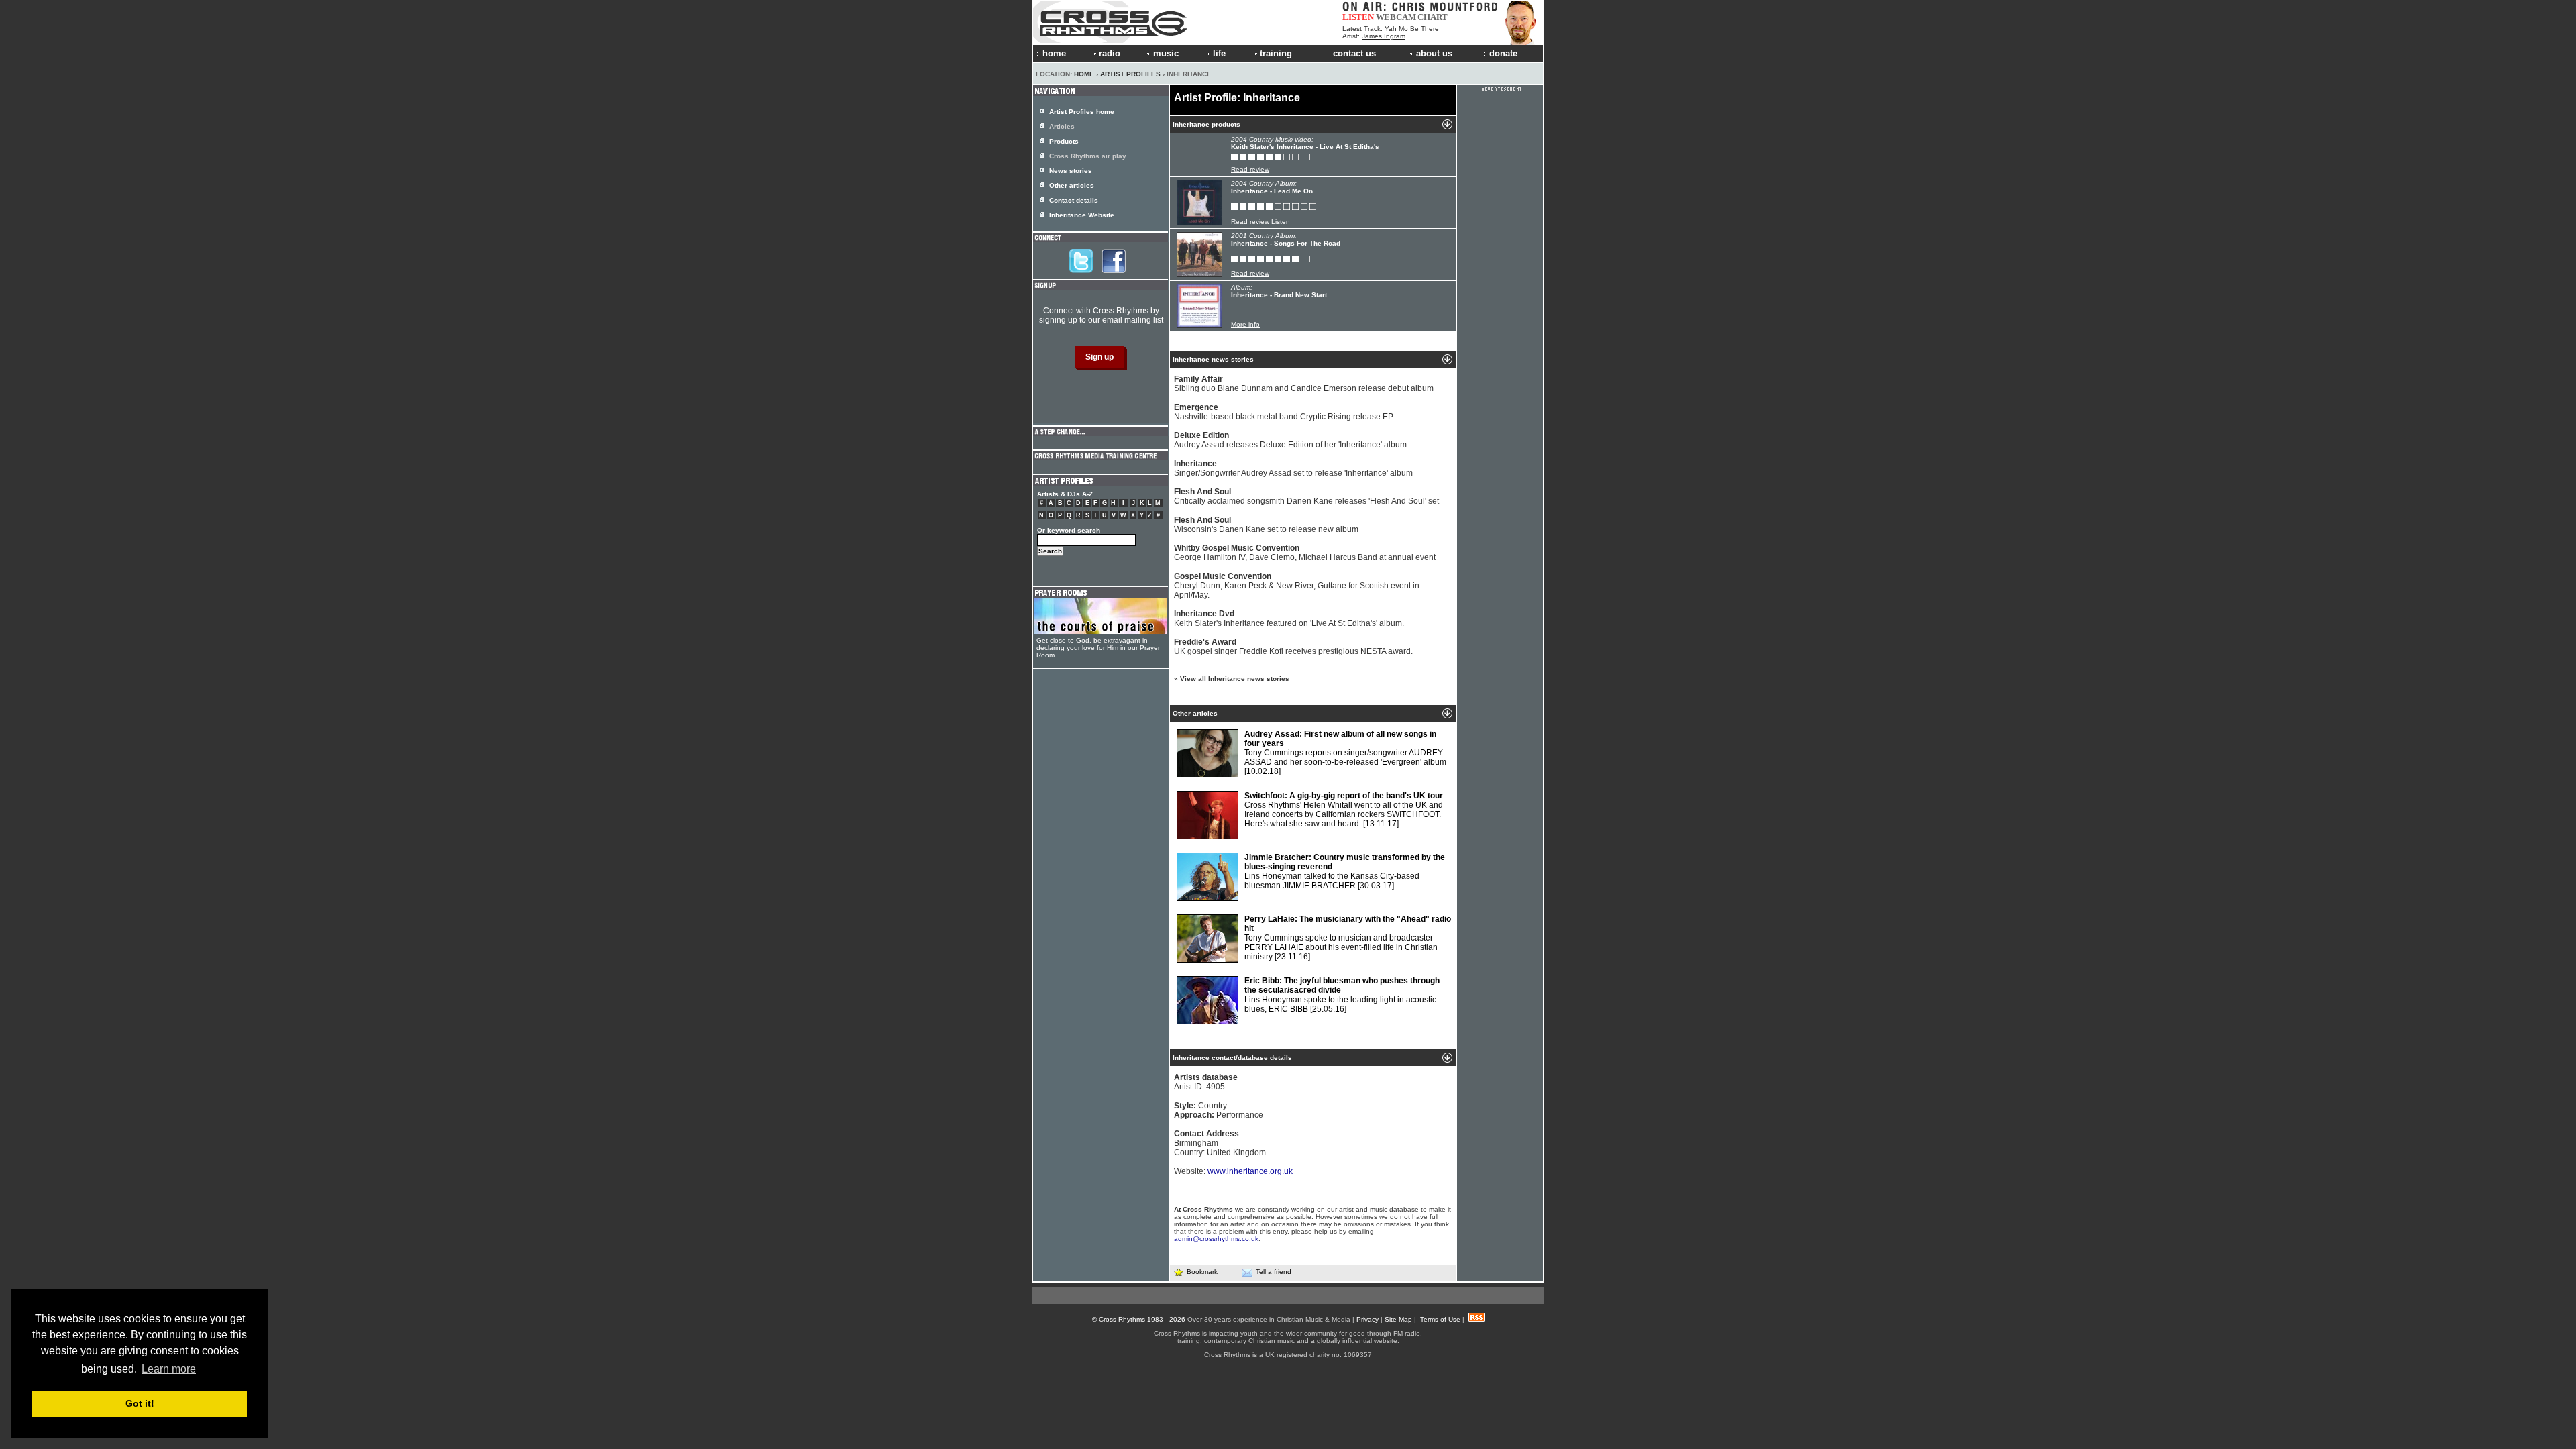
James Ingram (1384, 36)
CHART (1433, 17)
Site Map (1398, 1319)
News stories (1071, 171)
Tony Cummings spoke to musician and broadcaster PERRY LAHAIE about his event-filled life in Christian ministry (1348, 938)
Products (1064, 141)
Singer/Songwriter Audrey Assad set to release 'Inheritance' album (1293, 468)
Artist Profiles (1130, 74)
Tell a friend (1274, 1272)
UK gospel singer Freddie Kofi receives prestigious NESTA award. (1293, 647)
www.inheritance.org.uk (1250, 1171)
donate (1503, 53)
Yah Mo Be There (1412, 29)
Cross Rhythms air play (1088, 156)
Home (1084, 74)
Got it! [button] (140, 1403)
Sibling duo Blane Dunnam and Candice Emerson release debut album (1304, 384)
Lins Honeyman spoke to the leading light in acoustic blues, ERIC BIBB (1342, 995)
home (1054, 53)
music (1166, 53)
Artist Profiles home (1082, 112)
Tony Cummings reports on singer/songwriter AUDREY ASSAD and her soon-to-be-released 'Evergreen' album (1345, 753)
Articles (1062, 126)
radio (1110, 53)
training (1276, 53)
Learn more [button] (169, 1369)
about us (1434, 53)
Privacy (1367, 1319)
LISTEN (1358, 17)
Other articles (1072, 185)
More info (1245, 324)
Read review (1250, 169)
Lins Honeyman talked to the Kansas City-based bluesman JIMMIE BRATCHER (1345, 871)
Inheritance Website (1082, 215)
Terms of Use (1440, 1319)
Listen (1281, 222)
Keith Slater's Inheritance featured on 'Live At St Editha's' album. (1289, 619)
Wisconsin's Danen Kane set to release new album (1266, 525)
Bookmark (1202, 1272)
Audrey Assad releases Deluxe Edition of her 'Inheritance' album (1290, 440)
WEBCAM (1396, 17)
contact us (1354, 53)
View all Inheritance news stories (1235, 679)
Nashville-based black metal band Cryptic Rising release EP (1284, 412)
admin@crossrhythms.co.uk (1216, 1239)
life (1219, 53)
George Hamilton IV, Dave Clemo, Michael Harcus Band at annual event (1305, 553)
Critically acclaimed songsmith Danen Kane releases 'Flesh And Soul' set (1306, 496)
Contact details (1074, 200)
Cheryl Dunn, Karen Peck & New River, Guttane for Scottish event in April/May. (1297, 586)
